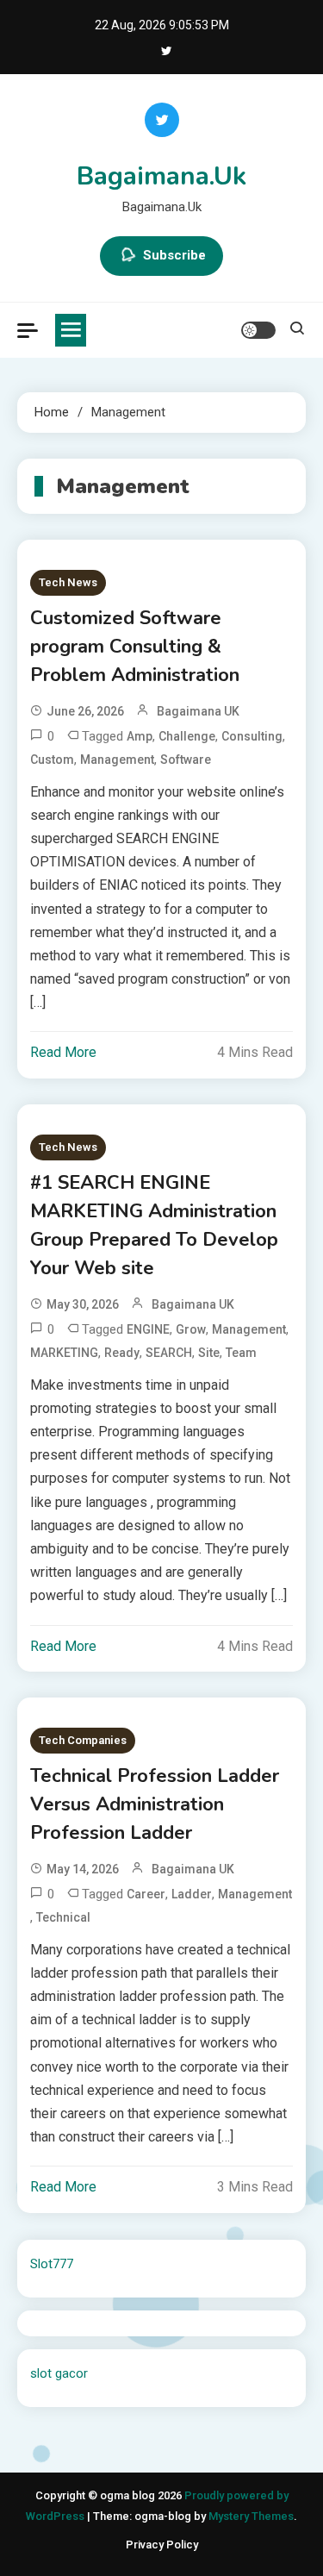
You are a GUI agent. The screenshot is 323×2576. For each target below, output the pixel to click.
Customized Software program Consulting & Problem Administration (135, 647)
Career (146, 1894)
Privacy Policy (162, 2545)
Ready (122, 1353)
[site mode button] (258, 330)
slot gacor (59, 2373)
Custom (52, 760)
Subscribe (174, 255)
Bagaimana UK (198, 711)
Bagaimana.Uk (161, 176)
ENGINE (148, 1329)
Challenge (187, 736)
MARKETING (64, 1353)
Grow (191, 1329)
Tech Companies (83, 1740)
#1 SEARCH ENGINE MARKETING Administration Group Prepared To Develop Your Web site (154, 1225)
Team (241, 1353)
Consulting (252, 736)
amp (140, 736)
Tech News (68, 582)
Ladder (192, 1894)
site (209, 1353)
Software (186, 760)
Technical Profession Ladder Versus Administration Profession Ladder (155, 1804)
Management (117, 760)
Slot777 (52, 2264)
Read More (63, 1052)
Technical (63, 1917)
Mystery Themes (251, 2516)
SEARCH (169, 1353)
